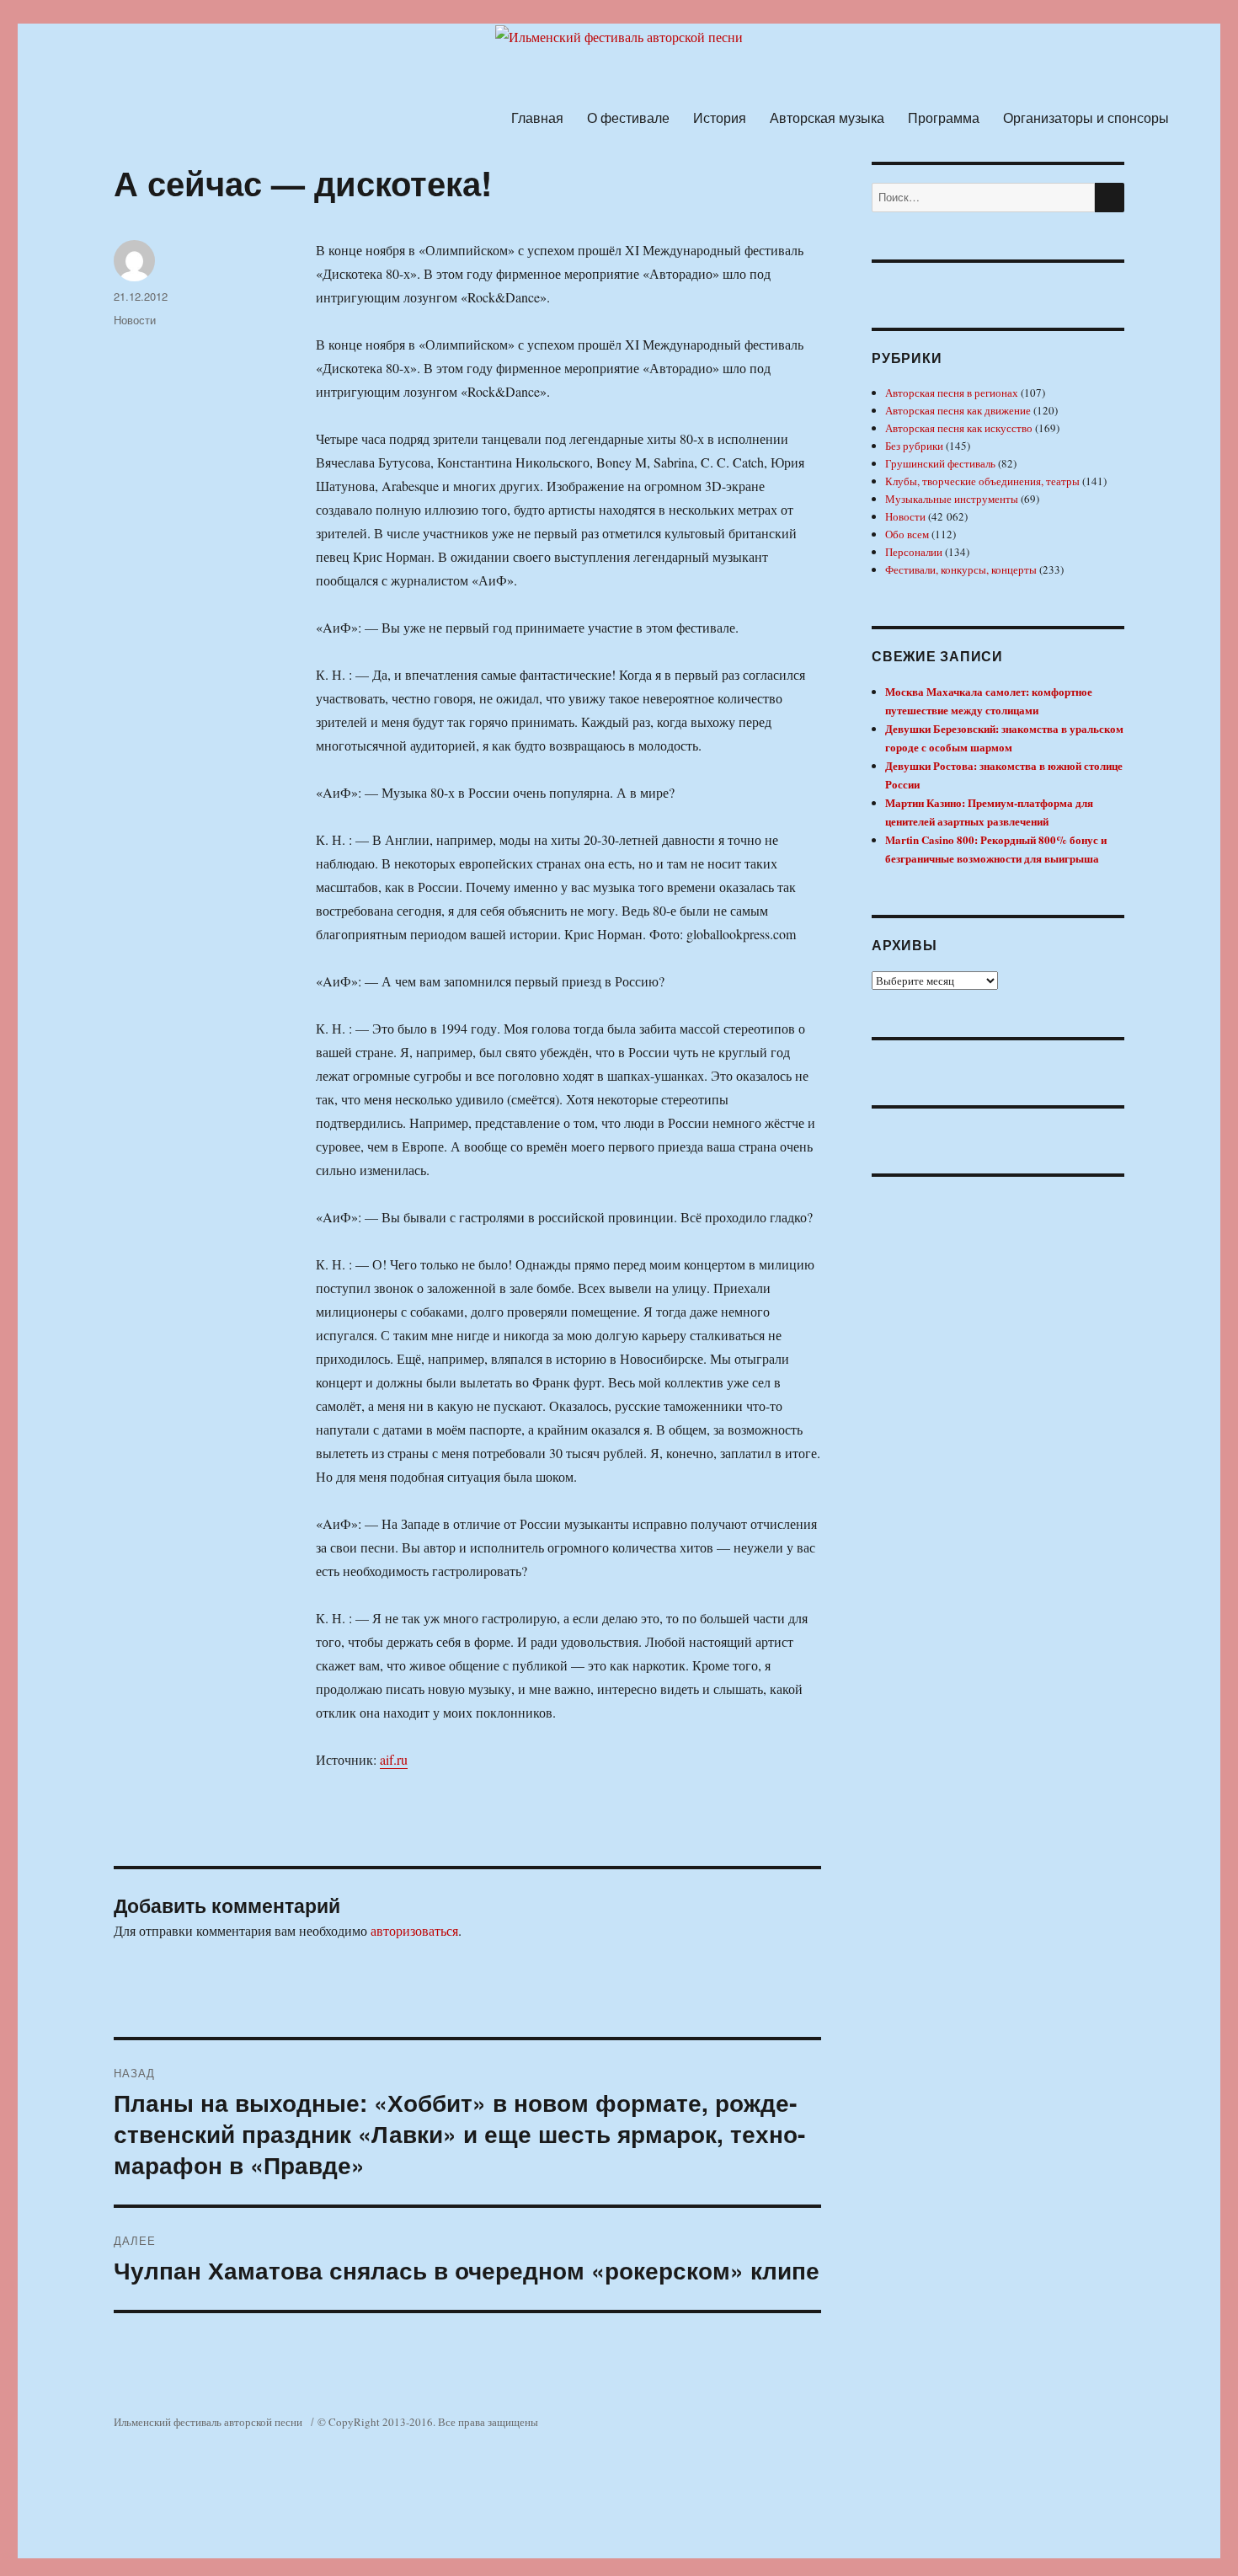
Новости (135, 320)
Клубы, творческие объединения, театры (982, 481)
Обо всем (907, 534)
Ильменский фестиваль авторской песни (208, 2422)
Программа (944, 118)
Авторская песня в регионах (952, 393)
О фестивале (628, 118)
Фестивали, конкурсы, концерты (961, 569)
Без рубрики (914, 446)
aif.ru (394, 1759)
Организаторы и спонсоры (1086, 118)
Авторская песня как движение (958, 410)
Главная (537, 118)
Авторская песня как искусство (959, 428)
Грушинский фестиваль (940, 463)
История (720, 118)
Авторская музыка (827, 118)
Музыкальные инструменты (952, 499)
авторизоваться (414, 1930)
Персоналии (914, 552)
